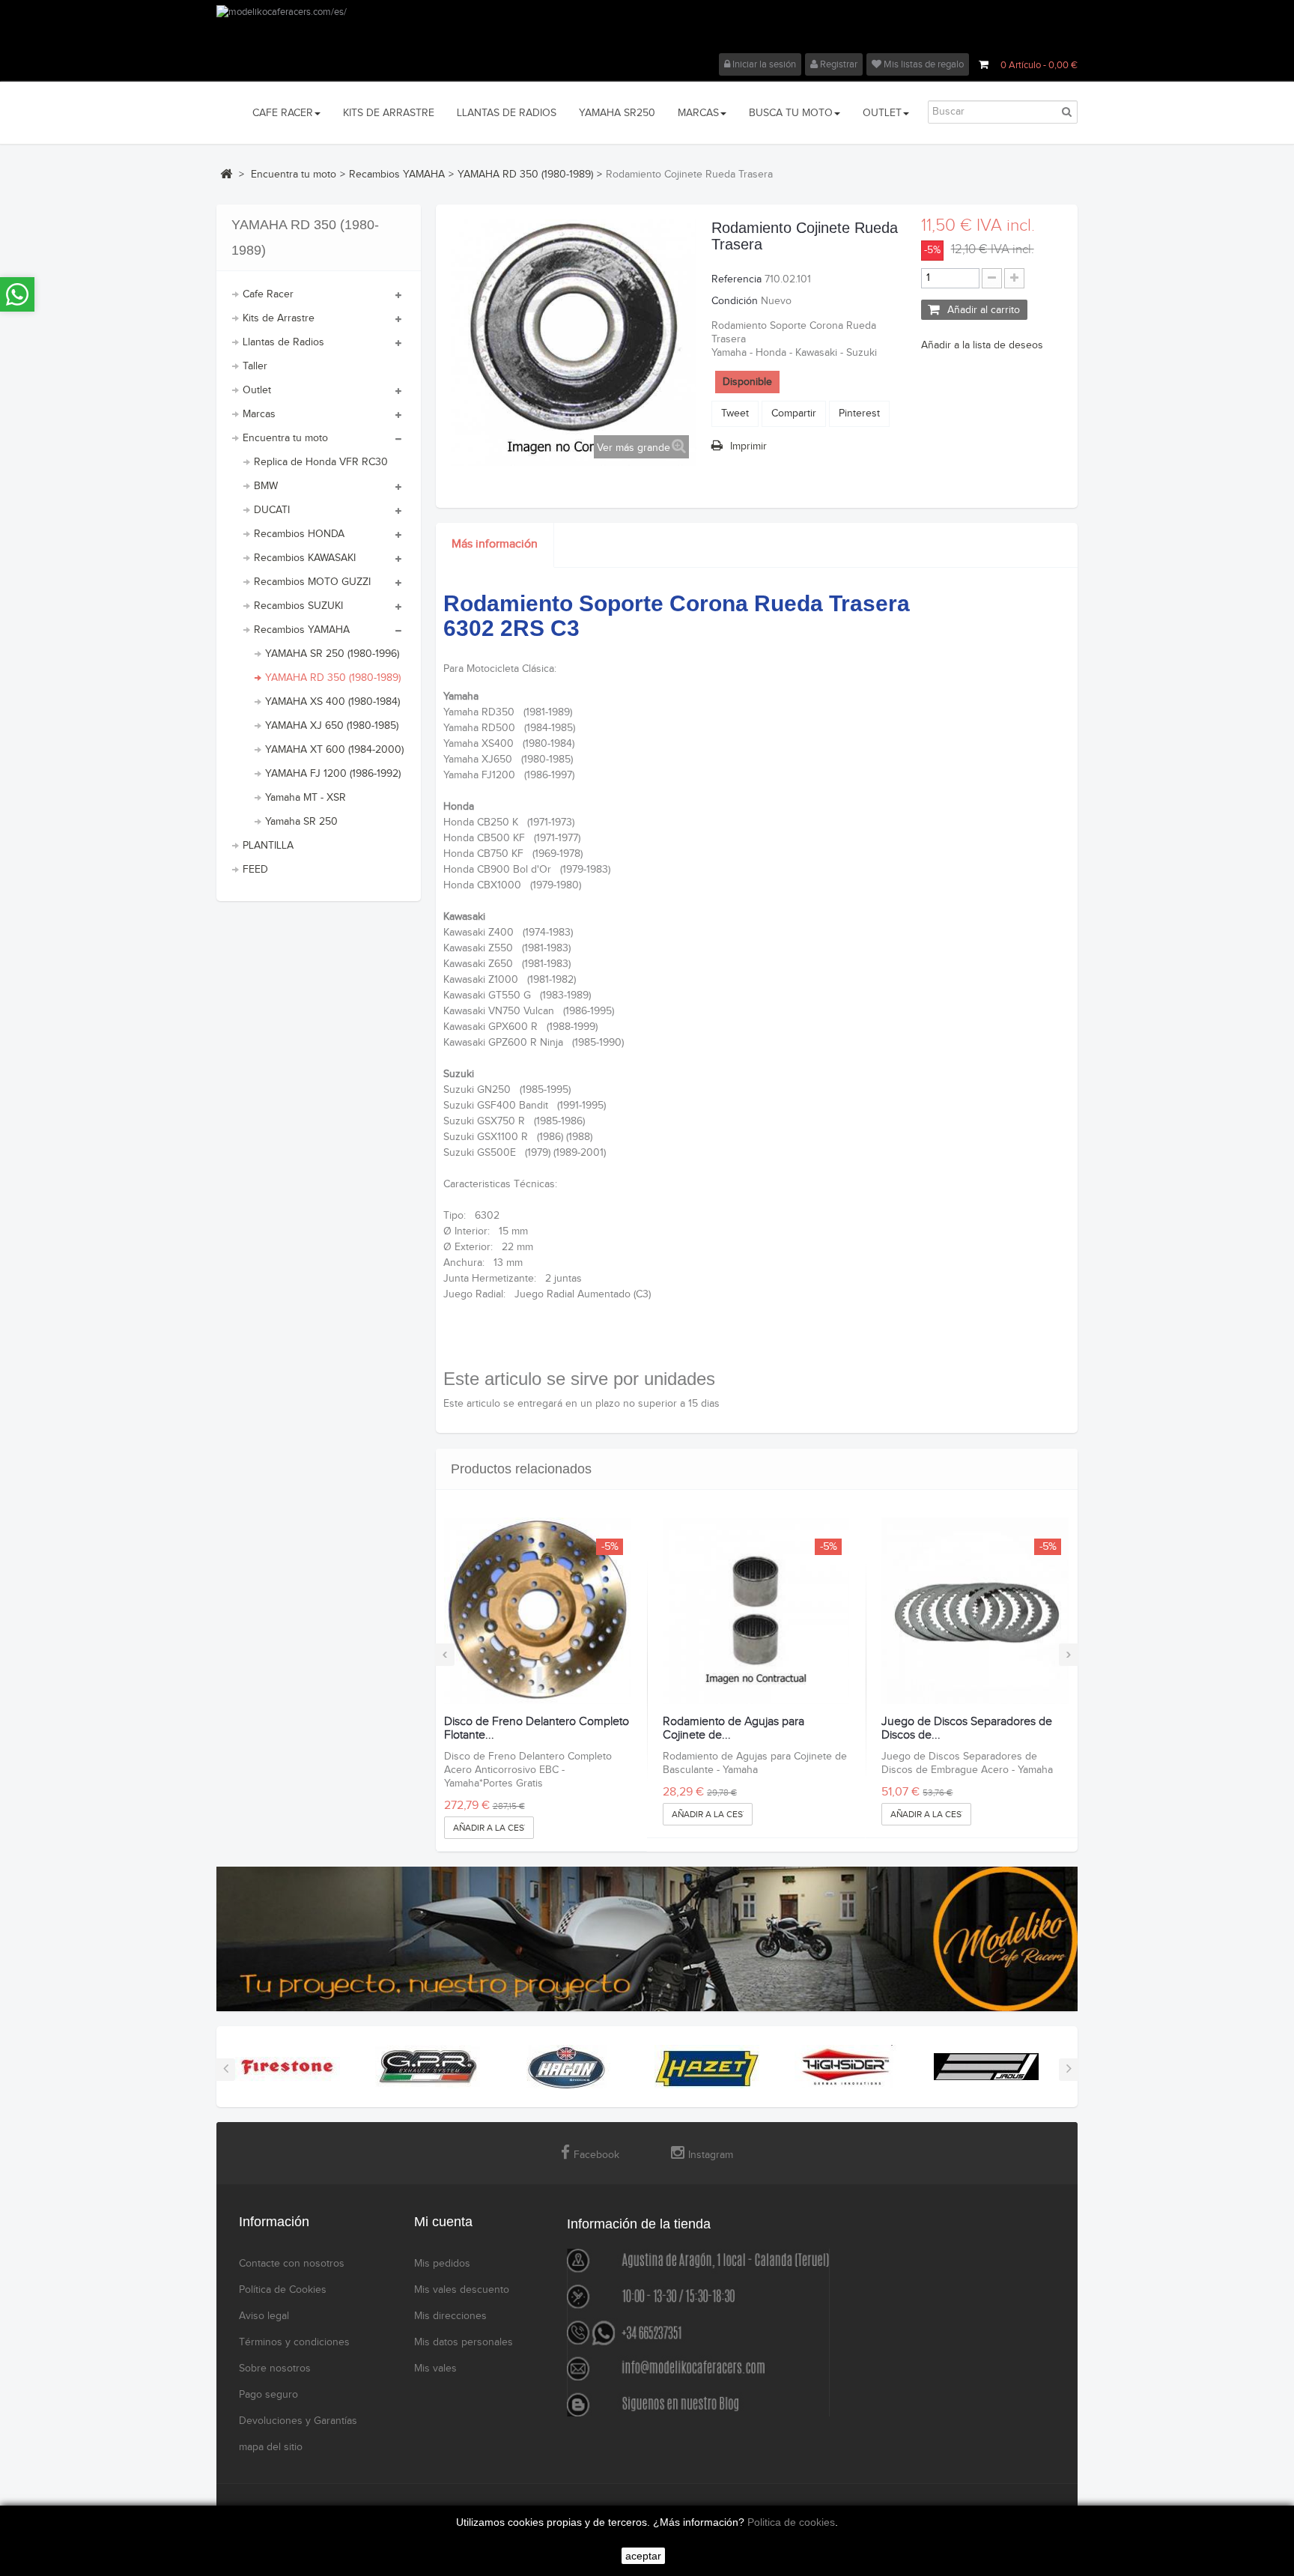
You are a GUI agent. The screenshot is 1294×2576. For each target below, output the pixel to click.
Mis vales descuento (462, 2290)
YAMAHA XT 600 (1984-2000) (334, 750)
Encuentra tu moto (285, 438)
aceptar (643, 2556)
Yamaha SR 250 (301, 822)
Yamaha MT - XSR (306, 798)
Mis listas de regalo (923, 64)
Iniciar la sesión (763, 64)
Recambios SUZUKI (298, 606)
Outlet (257, 390)
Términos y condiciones (294, 2342)
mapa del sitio (271, 2447)
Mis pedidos (442, 2264)
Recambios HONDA (299, 534)
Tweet (735, 413)
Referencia (736, 279)
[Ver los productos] (288, 2066)
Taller (255, 366)
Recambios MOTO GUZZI (312, 582)
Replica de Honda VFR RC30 (321, 462)
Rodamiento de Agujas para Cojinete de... (733, 1728)
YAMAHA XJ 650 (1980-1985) (332, 726)
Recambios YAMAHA (302, 630)
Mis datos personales (464, 2342)
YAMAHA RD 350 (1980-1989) (333, 678)
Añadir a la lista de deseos (982, 345)
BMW (266, 486)
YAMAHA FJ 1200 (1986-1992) (333, 774)
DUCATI (272, 510)
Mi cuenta (443, 2222)
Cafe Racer (268, 294)
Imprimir (748, 446)
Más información (495, 544)
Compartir (794, 413)
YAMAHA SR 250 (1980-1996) (332, 654)
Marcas (259, 414)
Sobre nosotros (275, 2369)
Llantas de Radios (283, 342)
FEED (255, 870)
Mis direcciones (450, 2316)
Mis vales (435, 2369)
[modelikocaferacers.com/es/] (647, 29)
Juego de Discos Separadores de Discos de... (967, 1728)
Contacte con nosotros (292, 2264)
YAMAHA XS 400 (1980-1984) (332, 702)
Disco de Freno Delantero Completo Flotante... (537, 1728)
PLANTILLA (268, 846)
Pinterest (859, 413)
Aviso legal (264, 2316)
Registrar (838, 64)
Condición (735, 301)
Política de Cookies (283, 2290)
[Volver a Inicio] (226, 174)
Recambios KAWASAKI (305, 558)
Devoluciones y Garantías (298, 2421)
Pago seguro (268, 2395)
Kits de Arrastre (279, 318)
